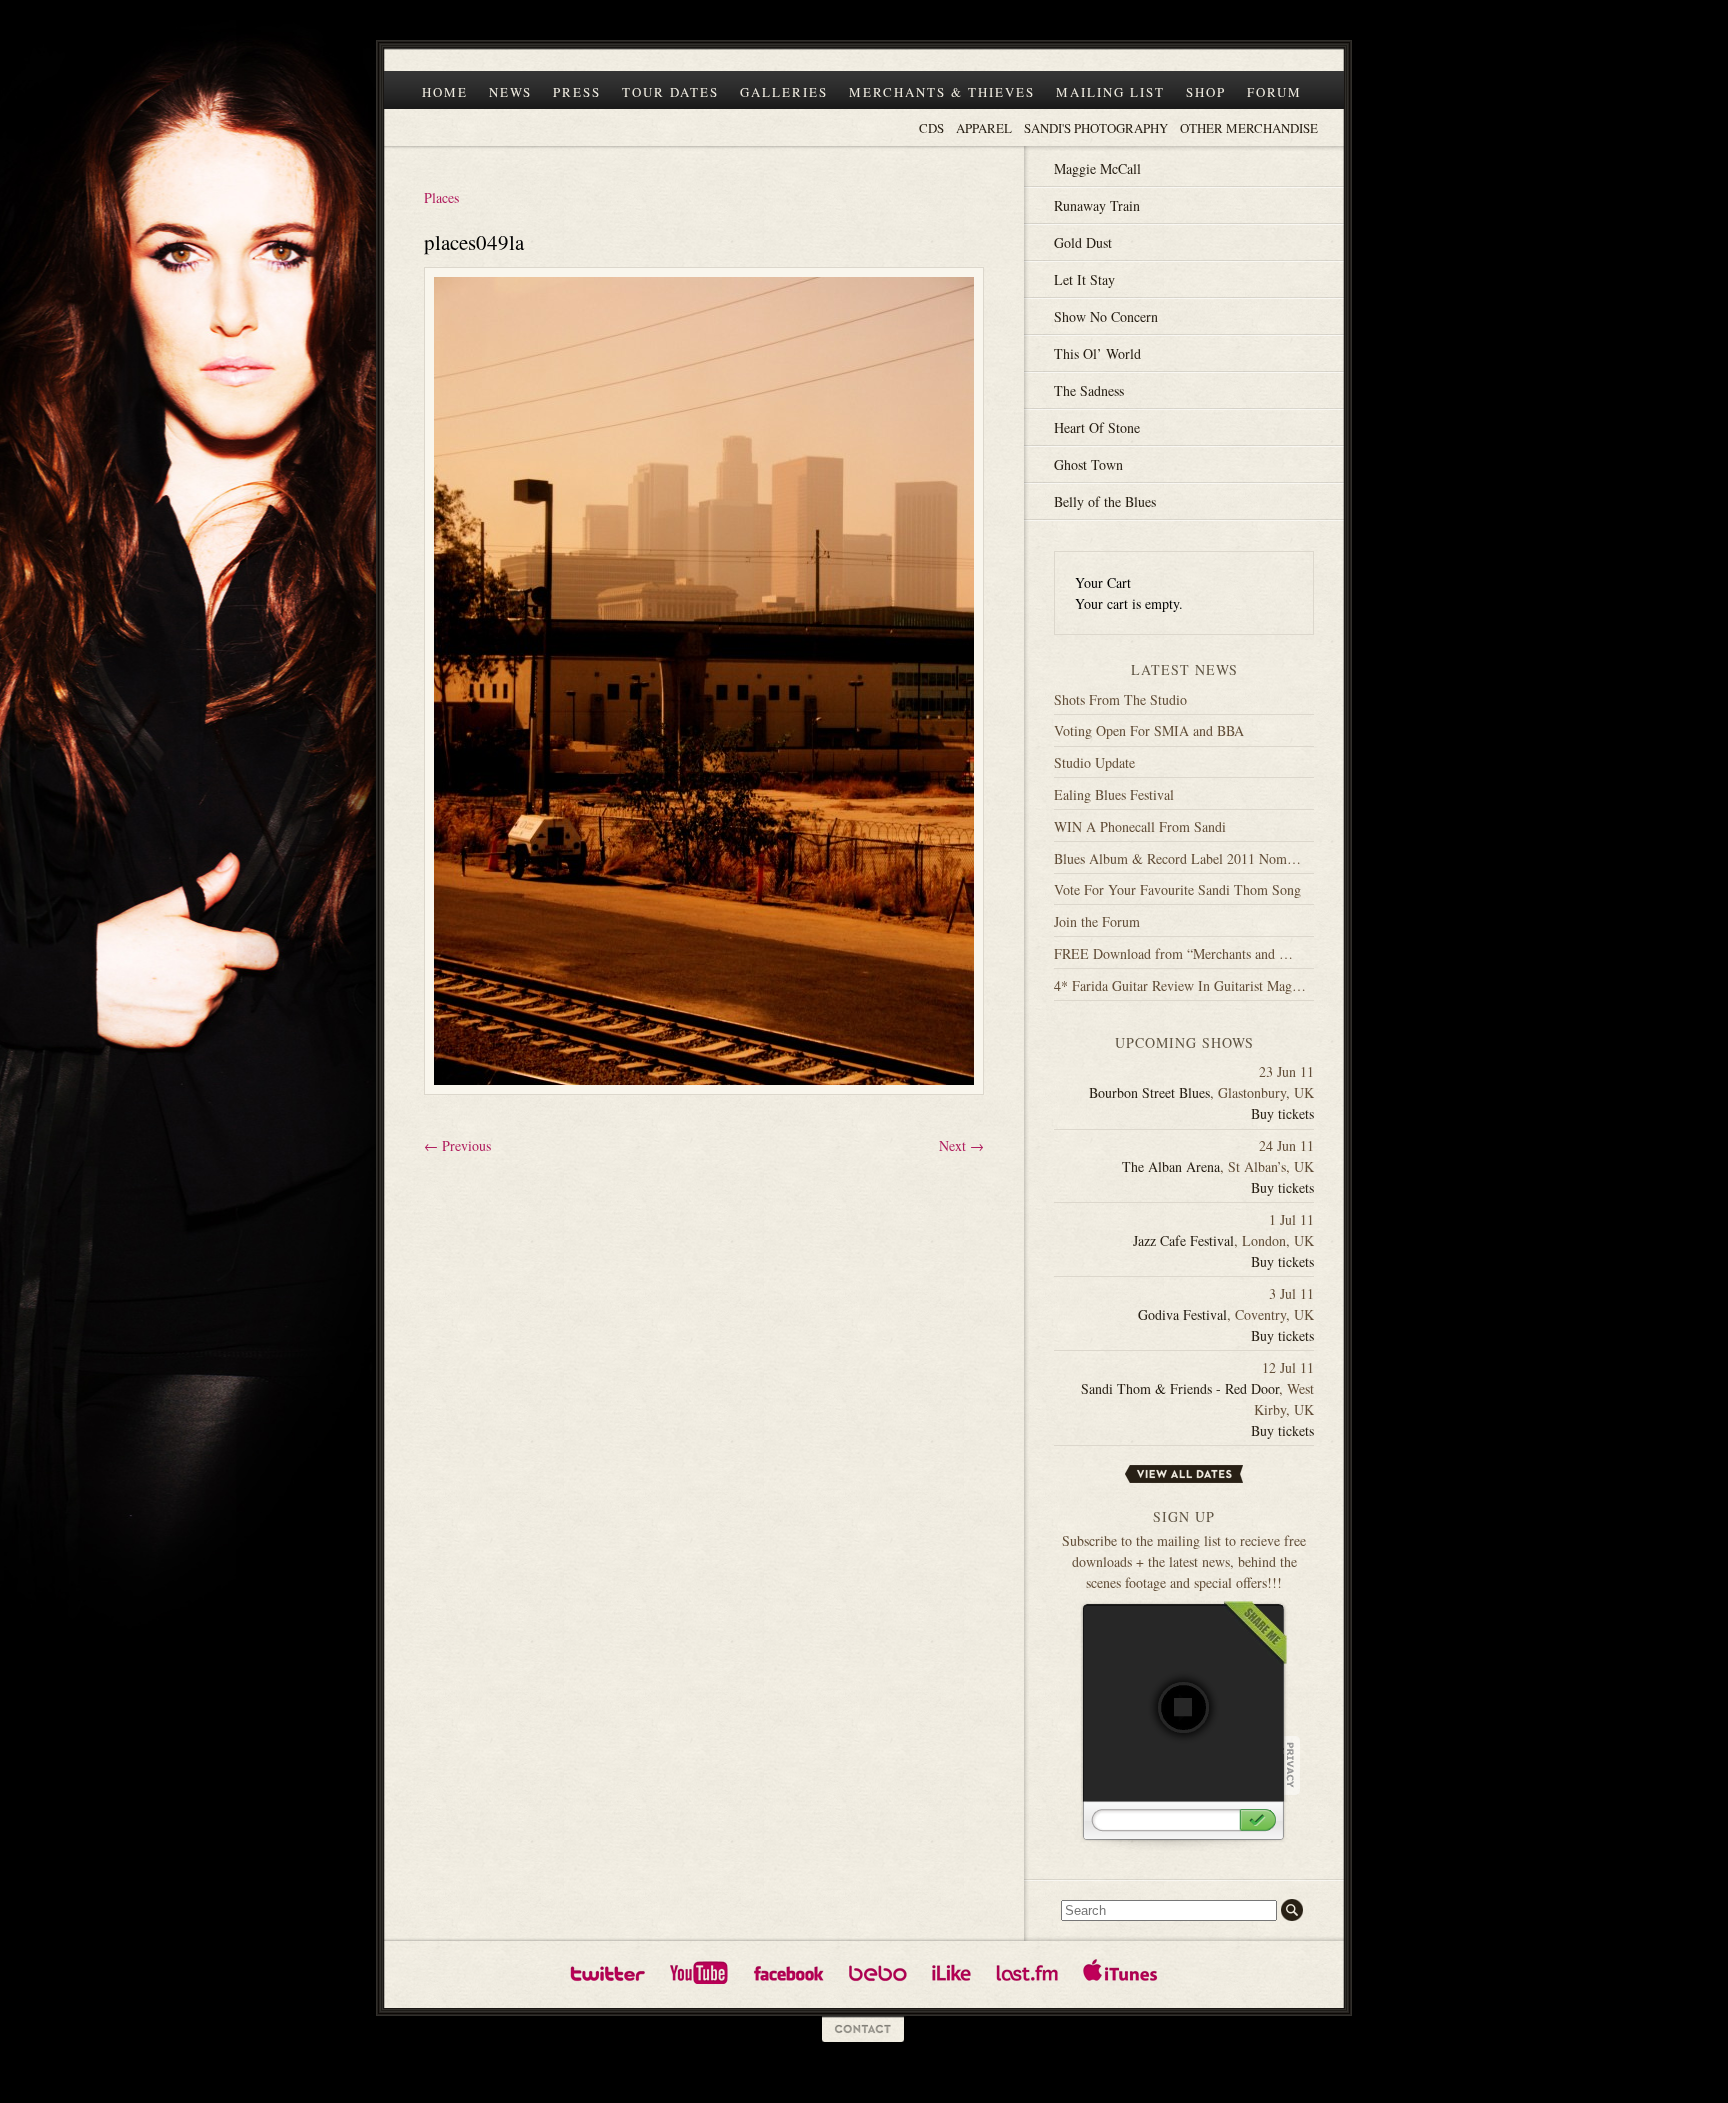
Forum (1274, 92)
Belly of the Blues (1105, 501)
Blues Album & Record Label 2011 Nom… (1177, 858)
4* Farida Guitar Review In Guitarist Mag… (1180, 985)
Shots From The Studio (1120, 699)
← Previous (457, 1145)
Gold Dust (1083, 242)
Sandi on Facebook (788, 1972)
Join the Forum (1097, 921)
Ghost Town (1088, 464)
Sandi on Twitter (607, 1972)
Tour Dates (670, 92)
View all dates (1184, 1474)
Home (445, 92)
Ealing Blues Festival (1114, 794)
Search (1292, 1910)
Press (577, 92)
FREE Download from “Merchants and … (1173, 953)
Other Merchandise (1249, 128)
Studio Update (1094, 762)
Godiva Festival (1182, 1314)
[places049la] (704, 1103)
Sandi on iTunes (1120, 1972)
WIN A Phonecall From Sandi (1140, 826)
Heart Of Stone (1097, 427)
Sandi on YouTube (699, 1972)
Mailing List (1110, 92)
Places (441, 197)
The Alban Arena (1171, 1166)
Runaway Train (1097, 205)
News (510, 92)
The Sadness (1089, 390)
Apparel (984, 128)
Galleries (784, 92)
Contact (864, 2029)
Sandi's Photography (1096, 128)
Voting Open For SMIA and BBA (1149, 730)
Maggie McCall (1097, 168)
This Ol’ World (1097, 353)
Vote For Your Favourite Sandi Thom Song (1177, 889)
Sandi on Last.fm (1027, 1972)
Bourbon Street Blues (1149, 1092)
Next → (961, 1145)
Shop (1206, 92)
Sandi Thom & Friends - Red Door (1180, 1388)
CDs (931, 128)
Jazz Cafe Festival (1183, 1240)
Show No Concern (1106, 316)
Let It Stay (1084, 279)
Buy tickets (1282, 1113)
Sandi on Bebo (878, 1972)
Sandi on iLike (951, 1972)
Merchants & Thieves (942, 92)
